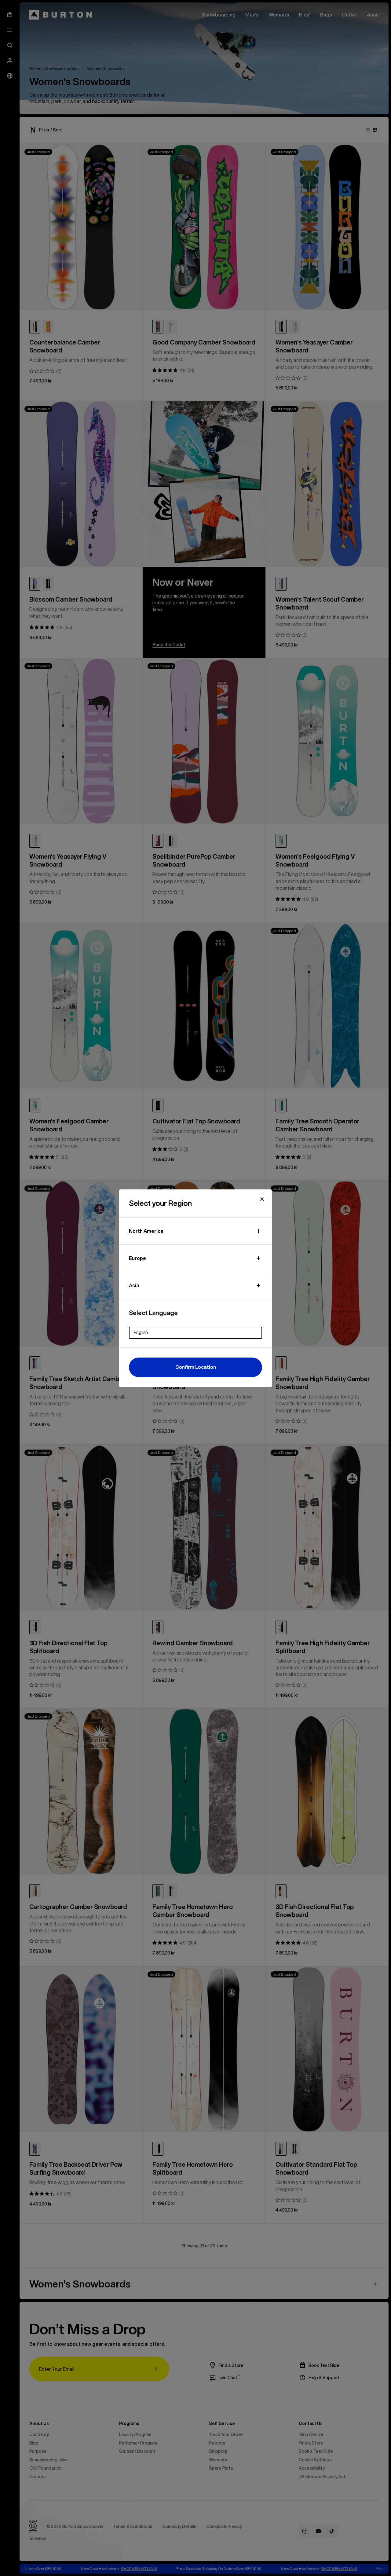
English (141, 1332)
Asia (134, 1285)
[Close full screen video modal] (262, 1199)
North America (146, 1231)
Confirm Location (196, 1367)
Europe (137, 1258)
